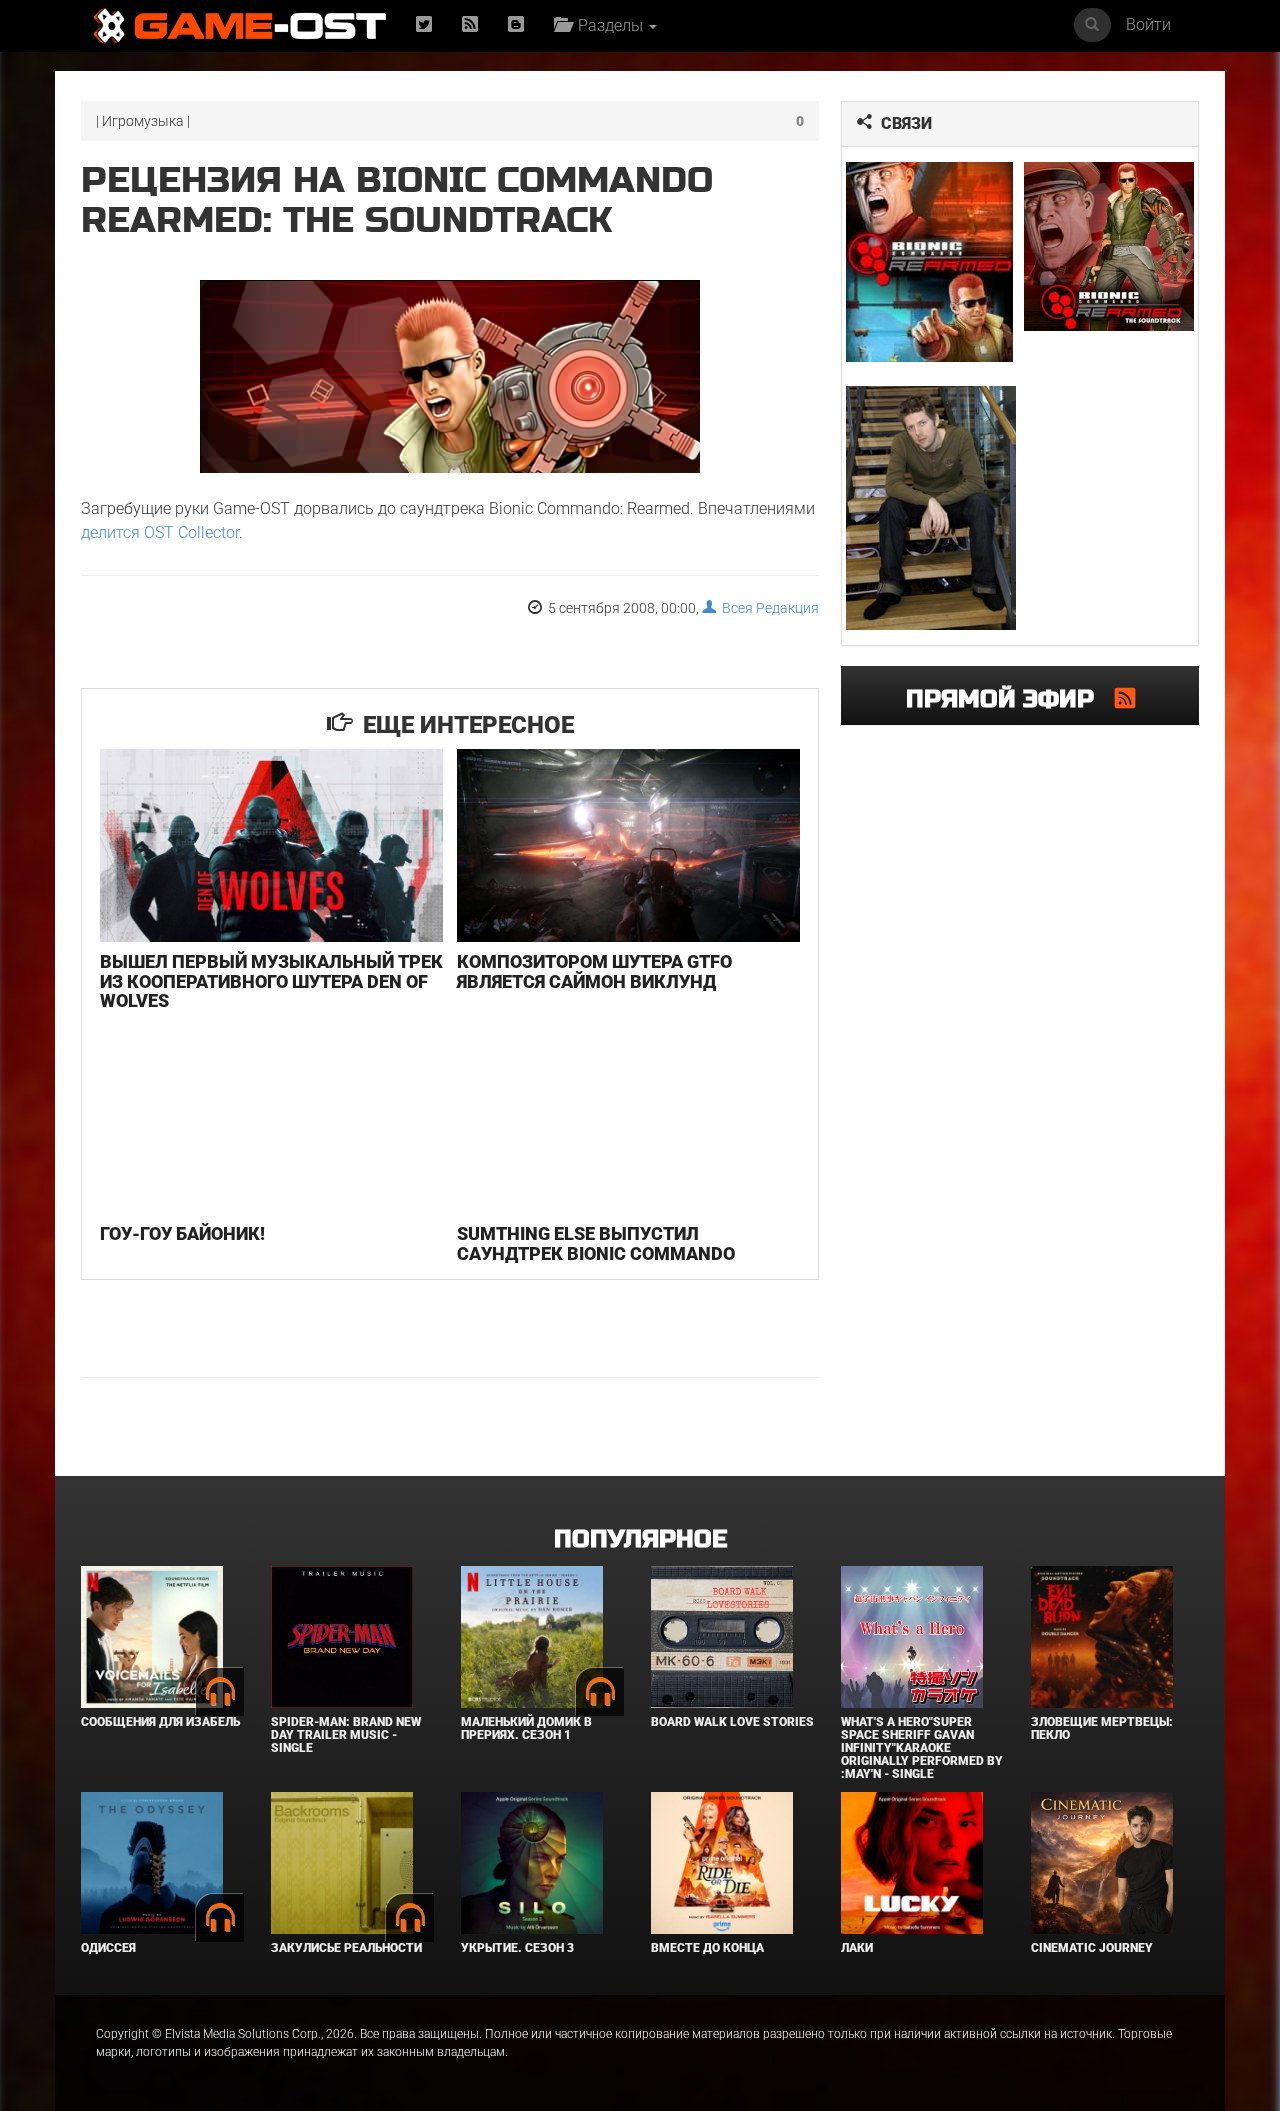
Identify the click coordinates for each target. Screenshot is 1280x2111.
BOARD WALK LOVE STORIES (732, 1722)
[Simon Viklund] (931, 508)
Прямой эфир (1010, 699)
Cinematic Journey (1092, 1948)
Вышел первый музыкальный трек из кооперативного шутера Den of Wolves (271, 981)
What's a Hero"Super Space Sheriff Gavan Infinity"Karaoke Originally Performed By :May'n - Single (922, 1748)
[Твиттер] (424, 25)
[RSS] (470, 25)
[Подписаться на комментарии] (1125, 698)
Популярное (640, 1539)
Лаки (857, 1948)
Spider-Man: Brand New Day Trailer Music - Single (346, 1735)
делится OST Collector (160, 532)
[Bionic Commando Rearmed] (931, 262)
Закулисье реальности (346, 1948)
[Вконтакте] (516, 25)
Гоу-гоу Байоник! (182, 1233)
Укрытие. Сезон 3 (517, 1948)
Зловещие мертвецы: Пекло (1102, 1728)
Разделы (608, 25)
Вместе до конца (707, 1948)
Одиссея (108, 1948)
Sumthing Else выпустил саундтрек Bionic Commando (596, 1243)
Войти (1148, 24)
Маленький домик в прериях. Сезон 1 (526, 1728)
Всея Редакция (767, 608)
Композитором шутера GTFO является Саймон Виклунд (594, 971)
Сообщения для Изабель (160, 1722)
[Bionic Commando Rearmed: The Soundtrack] (1109, 246)
